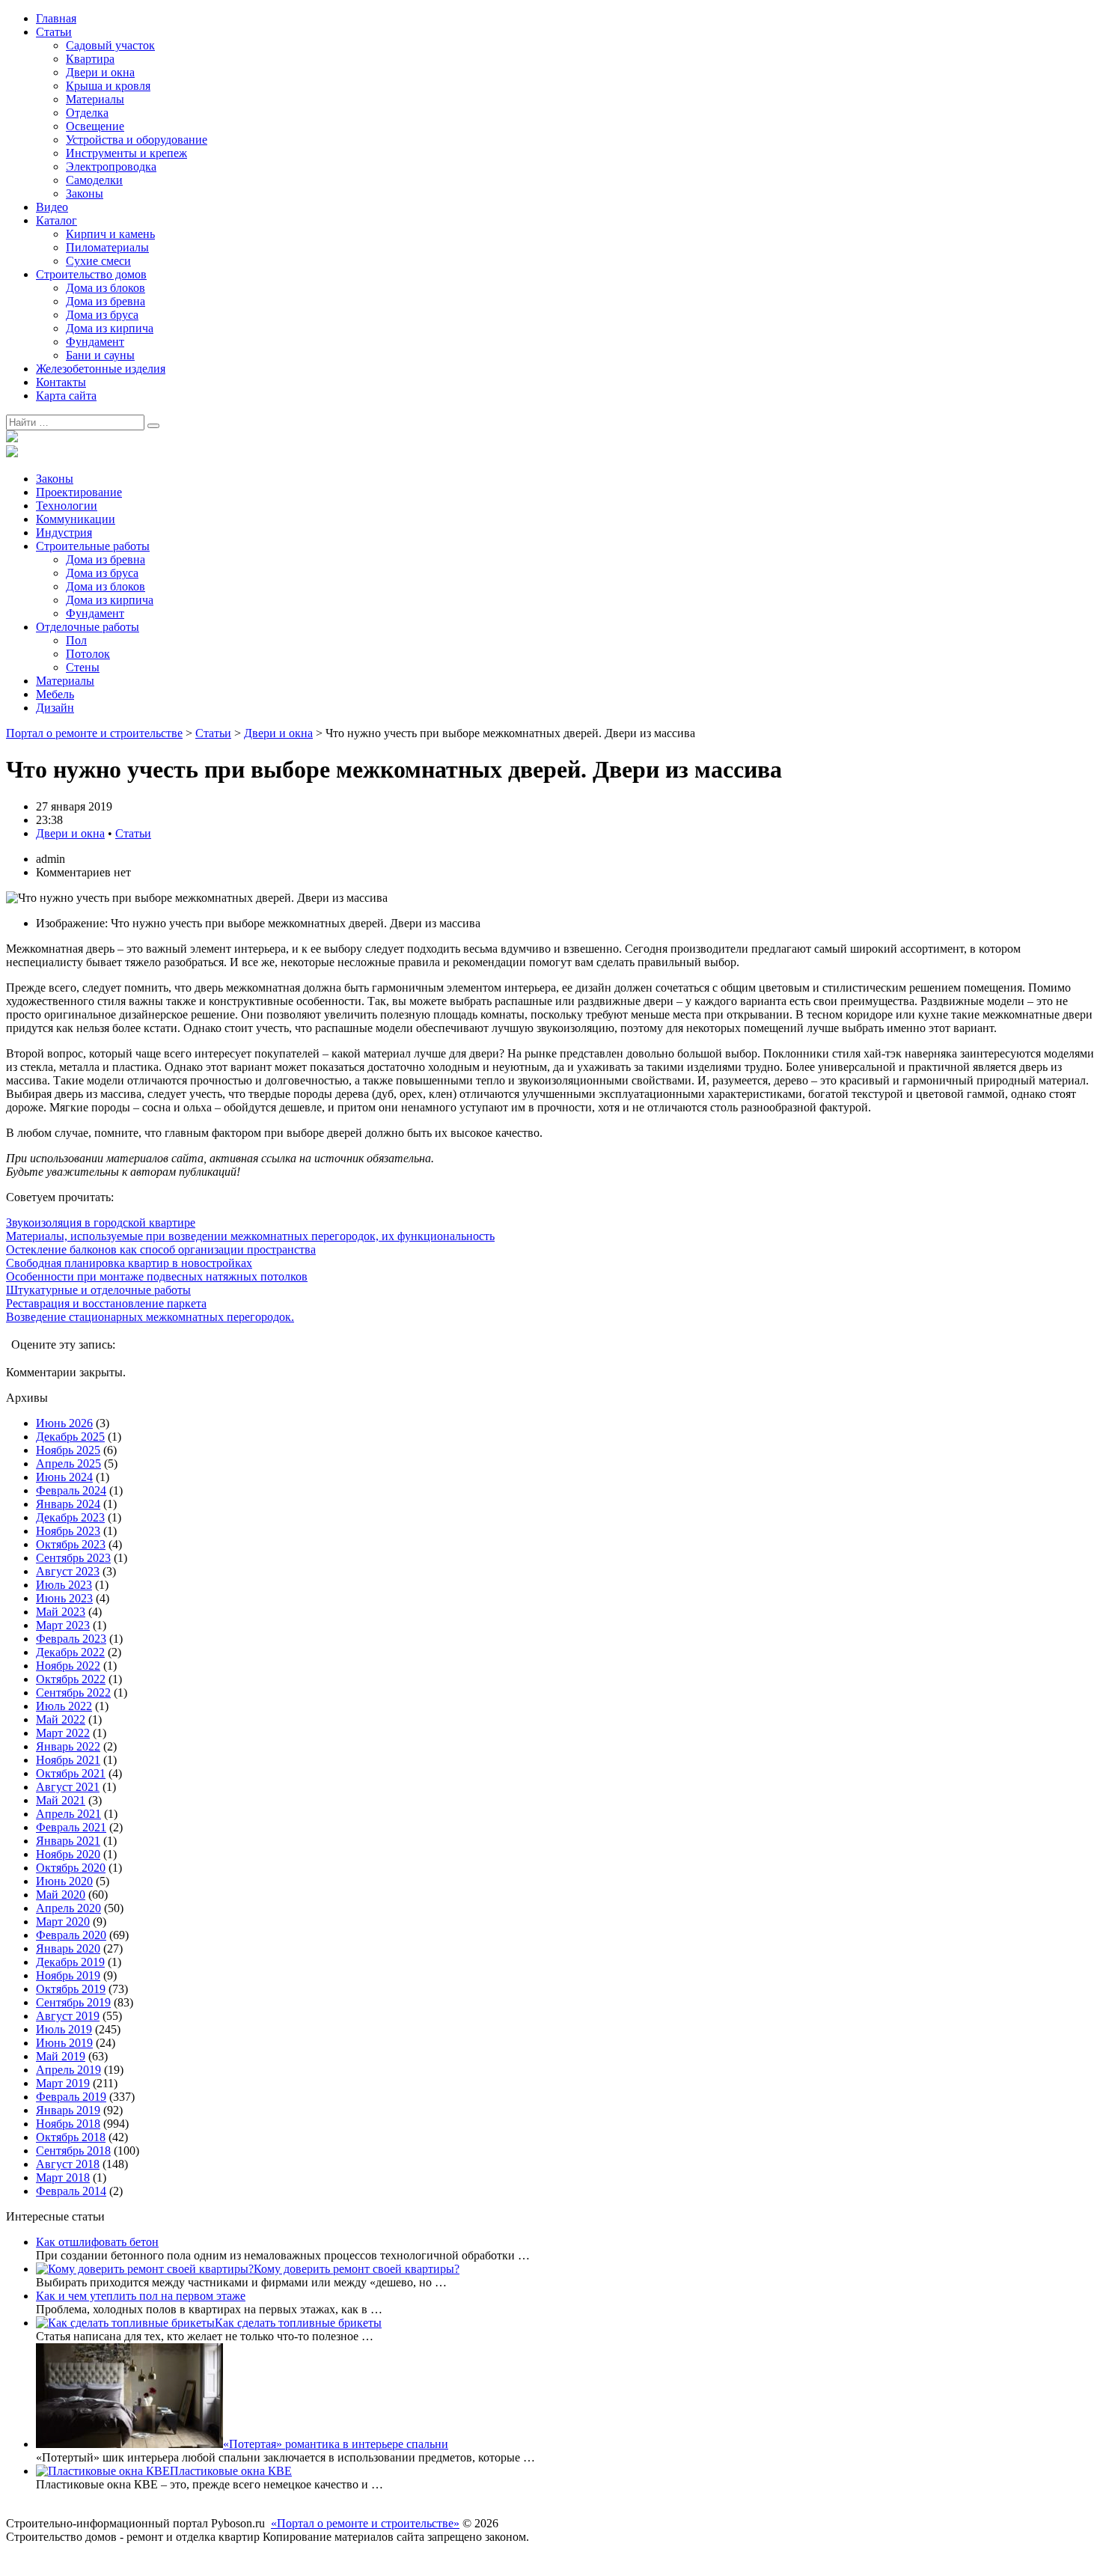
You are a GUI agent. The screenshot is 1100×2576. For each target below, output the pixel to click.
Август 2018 (68, 2164)
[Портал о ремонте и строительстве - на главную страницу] (12, 438)
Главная (56, 18)
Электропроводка (111, 167)
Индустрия (64, 532)
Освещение (95, 126)
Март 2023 (63, 1625)
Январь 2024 (68, 1504)
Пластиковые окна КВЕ (231, 2471)
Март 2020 (63, 1922)
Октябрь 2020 (71, 1868)
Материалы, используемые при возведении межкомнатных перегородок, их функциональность (250, 1236)
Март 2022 (63, 1733)
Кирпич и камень (110, 234)
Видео (52, 207)
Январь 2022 (68, 1746)
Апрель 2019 (68, 2070)
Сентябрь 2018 (73, 2151)
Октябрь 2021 (71, 1773)
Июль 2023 (64, 1585)
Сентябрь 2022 (73, 1693)
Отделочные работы (88, 627)
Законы (85, 193)
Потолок (88, 654)
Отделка (87, 113)
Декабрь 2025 (70, 1437)
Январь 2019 (68, 2110)
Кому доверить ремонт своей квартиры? (357, 2269)
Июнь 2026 (64, 1423)
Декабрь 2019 (70, 1962)
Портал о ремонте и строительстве (94, 733)
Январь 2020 (68, 1948)
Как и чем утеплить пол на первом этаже (141, 2296)
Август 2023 (68, 1571)
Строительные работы (93, 546)
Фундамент (95, 342)
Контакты (61, 382)
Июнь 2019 (64, 2043)
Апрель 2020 (68, 1908)
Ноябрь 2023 (68, 1531)
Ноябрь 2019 (68, 1975)
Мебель (55, 694)
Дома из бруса (102, 315)
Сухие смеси (98, 261)
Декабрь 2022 (70, 1652)
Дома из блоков (106, 288)
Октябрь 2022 (71, 1679)
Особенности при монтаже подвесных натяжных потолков (157, 1276)
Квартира (90, 59)
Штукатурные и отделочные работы (98, 1290)
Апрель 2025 (68, 1464)
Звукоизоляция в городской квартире (101, 1223)
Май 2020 (61, 1895)
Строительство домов (91, 274)
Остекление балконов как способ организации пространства (161, 1249)
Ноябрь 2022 (68, 1666)
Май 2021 (61, 1800)
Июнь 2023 (64, 1598)
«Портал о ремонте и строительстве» (365, 2523)
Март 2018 (63, 2177)
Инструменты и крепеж (126, 153)
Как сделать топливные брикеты (298, 2323)
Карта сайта (66, 396)
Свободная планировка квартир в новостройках (129, 1263)
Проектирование (79, 492)
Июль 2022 (64, 1706)
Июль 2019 (64, 2029)
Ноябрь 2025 (68, 1450)
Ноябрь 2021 (68, 1760)
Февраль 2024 (71, 1490)
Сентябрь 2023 (73, 1558)
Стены (83, 667)
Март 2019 (63, 2083)
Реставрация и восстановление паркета (106, 1303)
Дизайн (55, 708)
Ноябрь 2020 (68, 1854)
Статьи (54, 32)
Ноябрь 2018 (68, 2124)
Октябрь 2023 (71, 1544)
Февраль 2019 (71, 2097)
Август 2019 (68, 2016)
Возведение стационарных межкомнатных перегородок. (150, 1317)
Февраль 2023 (71, 1639)
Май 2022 (61, 1719)
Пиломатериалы (107, 247)
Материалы (95, 99)
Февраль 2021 (71, 1827)
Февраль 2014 (71, 2191)
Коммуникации (76, 519)
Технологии (67, 506)
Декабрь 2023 (70, 1517)
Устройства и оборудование (137, 140)
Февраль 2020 (71, 1935)
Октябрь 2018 (71, 2137)
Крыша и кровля (108, 86)
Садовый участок (110, 45)
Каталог (56, 220)
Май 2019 (61, 2056)
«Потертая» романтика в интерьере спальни (336, 2444)
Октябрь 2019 (71, 1989)
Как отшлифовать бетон (97, 2242)
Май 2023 (61, 1612)
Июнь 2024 (64, 1477)
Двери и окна (100, 72)
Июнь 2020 (64, 1881)
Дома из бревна (106, 301)
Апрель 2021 (68, 1814)
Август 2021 (68, 1787)
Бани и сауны (100, 355)
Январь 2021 (68, 1841)
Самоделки (94, 180)
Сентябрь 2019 (73, 2002)
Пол (76, 640)
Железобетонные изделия (101, 369)
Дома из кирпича (110, 328)
